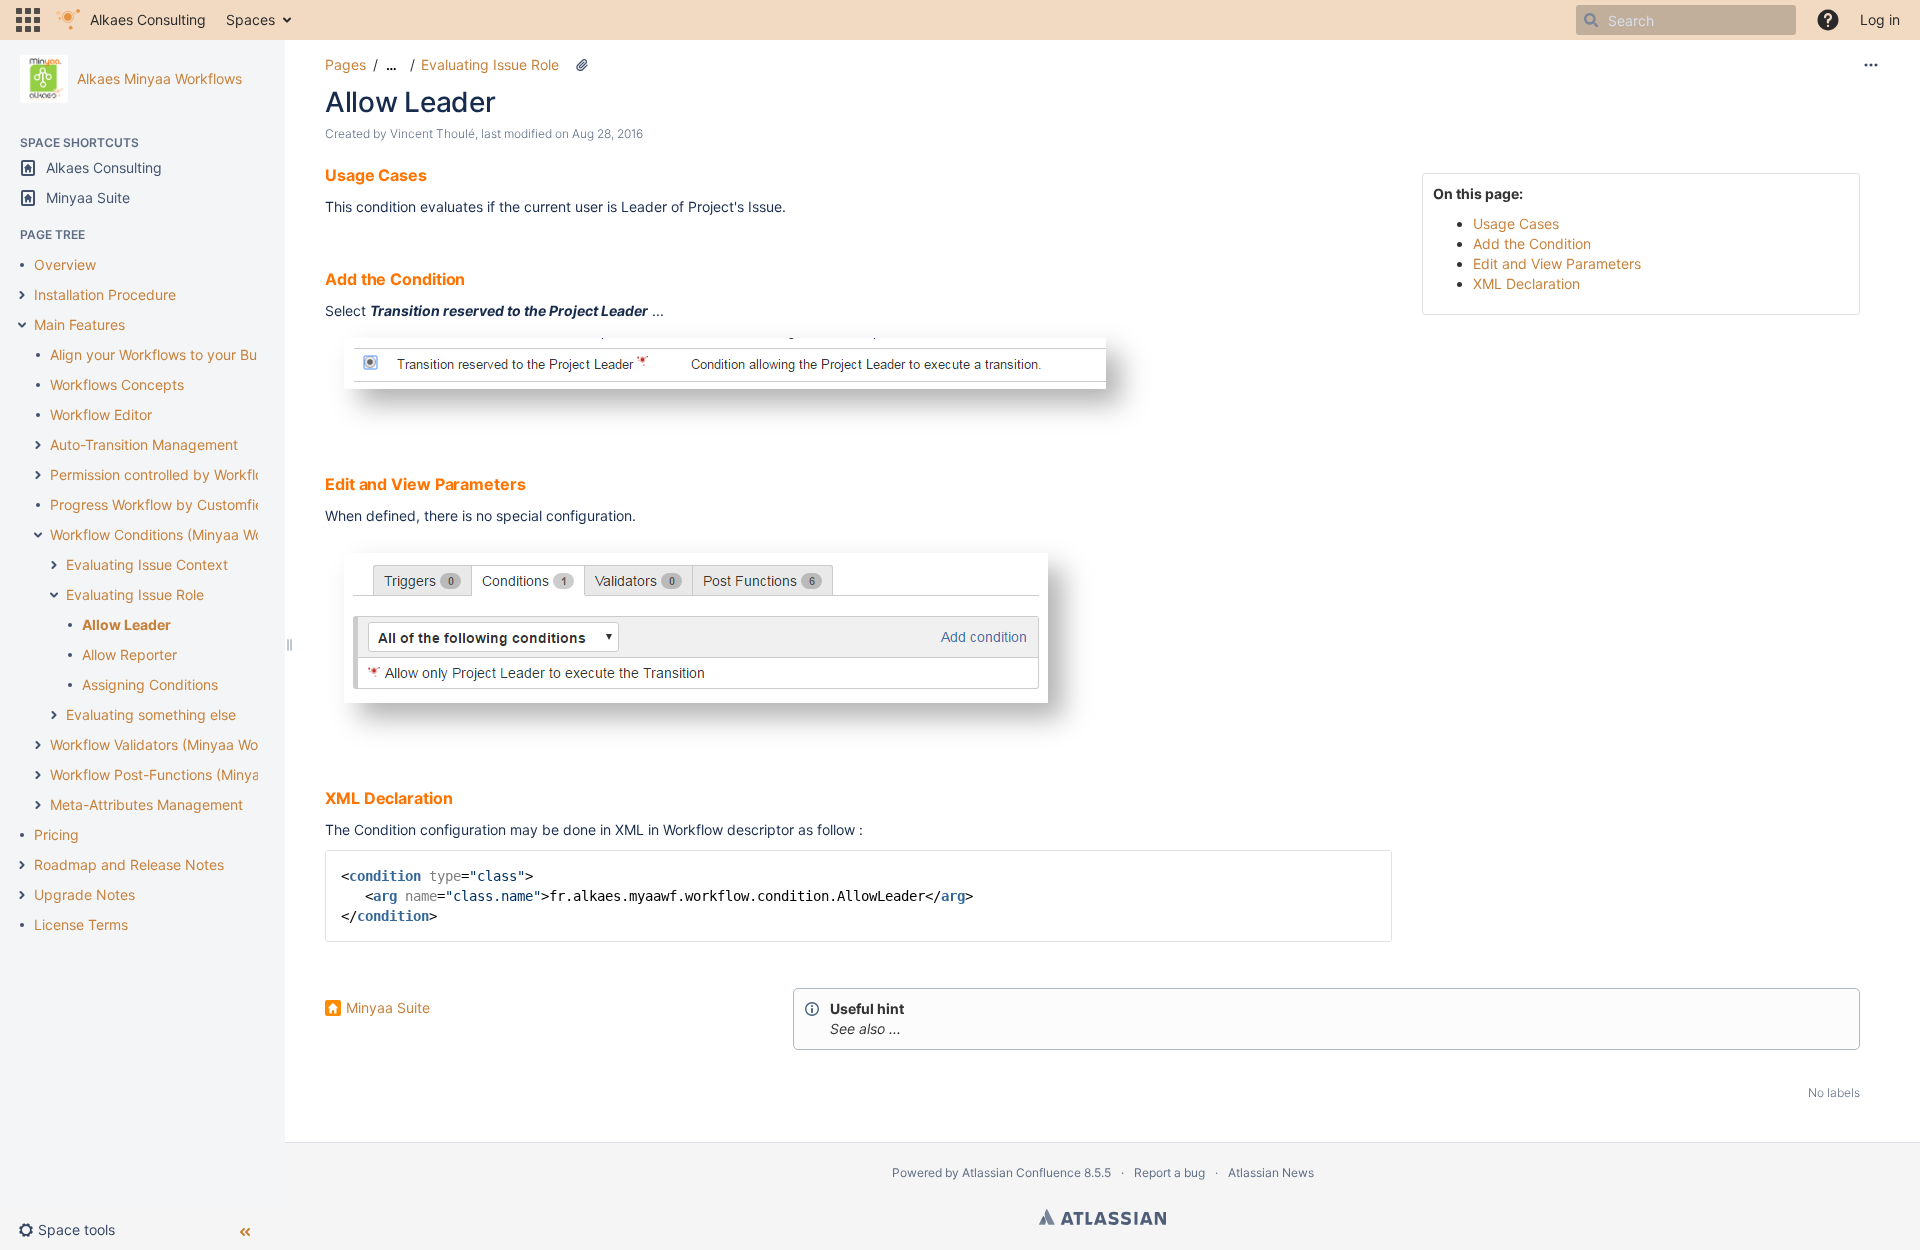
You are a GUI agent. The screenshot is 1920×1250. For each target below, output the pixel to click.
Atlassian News (1271, 1172)
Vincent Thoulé (432, 133)
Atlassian (1102, 1217)
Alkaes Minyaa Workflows (159, 78)
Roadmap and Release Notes (129, 864)
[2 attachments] (582, 65)
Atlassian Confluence (1021, 1172)
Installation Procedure (105, 294)
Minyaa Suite (388, 1007)
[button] (28, 20)
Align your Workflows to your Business (173, 354)
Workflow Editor (101, 414)
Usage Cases (1516, 223)
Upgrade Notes (84, 894)
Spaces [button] (250, 19)
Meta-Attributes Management (146, 804)
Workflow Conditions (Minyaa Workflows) (182, 534)
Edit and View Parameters (1557, 263)
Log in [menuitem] (1880, 19)
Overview (65, 264)
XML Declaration (1526, 283)
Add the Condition (1532, 243)
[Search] (1591, 20)
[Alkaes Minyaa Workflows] (44, 79)
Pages (345, 64)
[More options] (1871, 65)
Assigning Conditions (150, 684)
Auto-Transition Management (144, 444)
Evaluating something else (151, 714)
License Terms (81, 924)
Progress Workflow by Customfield (162, 504)
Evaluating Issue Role (135, 594)
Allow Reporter (129, 654)
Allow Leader (126, 624)
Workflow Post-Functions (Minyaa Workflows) (197, 774)
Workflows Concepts (117, 384)
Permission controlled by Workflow (162, 474)
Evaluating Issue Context (147, 564)
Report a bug (1169, 1172)
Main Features (79, 324)
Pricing (56, 834)
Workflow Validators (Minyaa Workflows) (180, 744)
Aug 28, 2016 (607, 133)
